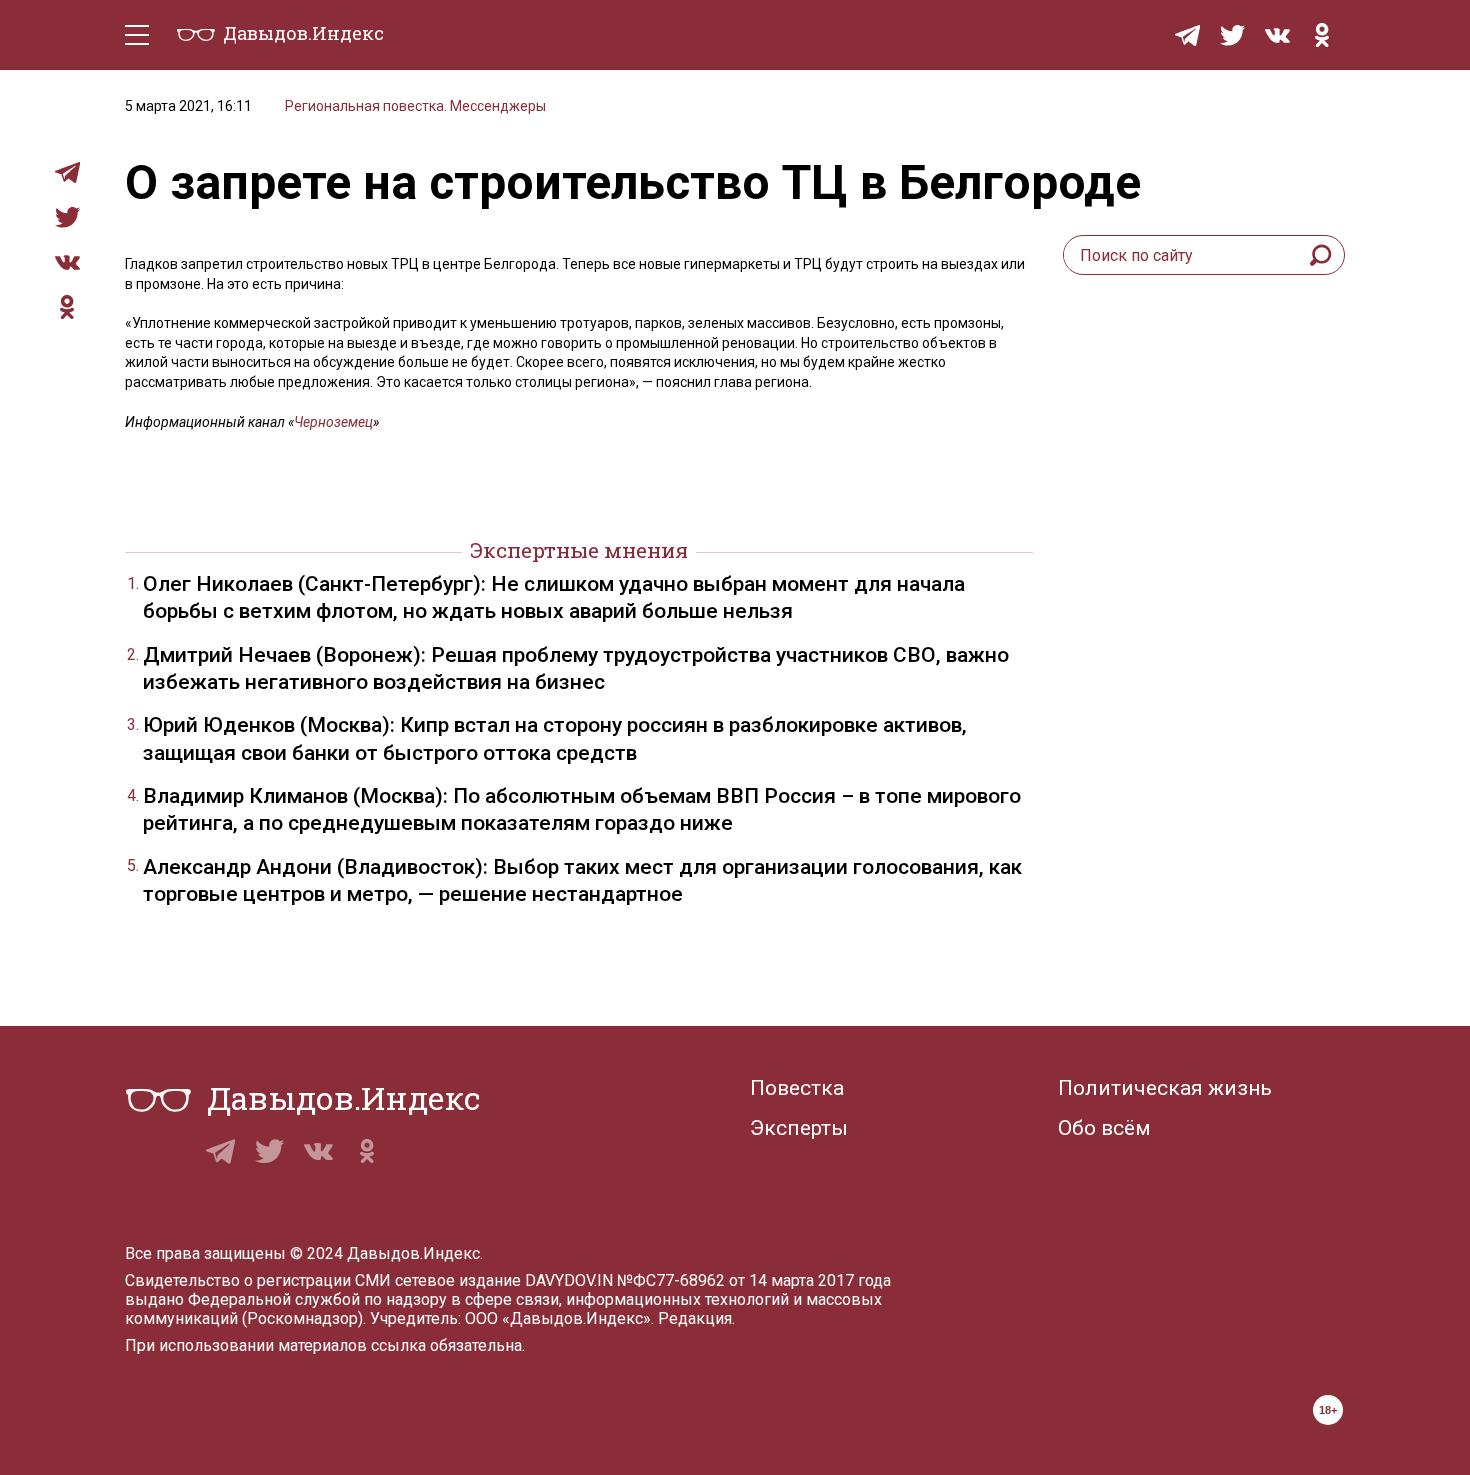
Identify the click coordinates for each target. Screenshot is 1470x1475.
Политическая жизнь (1165, 1088)
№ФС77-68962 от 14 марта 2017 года (754, 1280)
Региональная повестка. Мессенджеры (415, 106)
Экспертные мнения (579, 550)
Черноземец (333, 422)
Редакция (695, 1318)
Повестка (797, 1088)
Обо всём (1104, 1128)
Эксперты (799, 1128)
